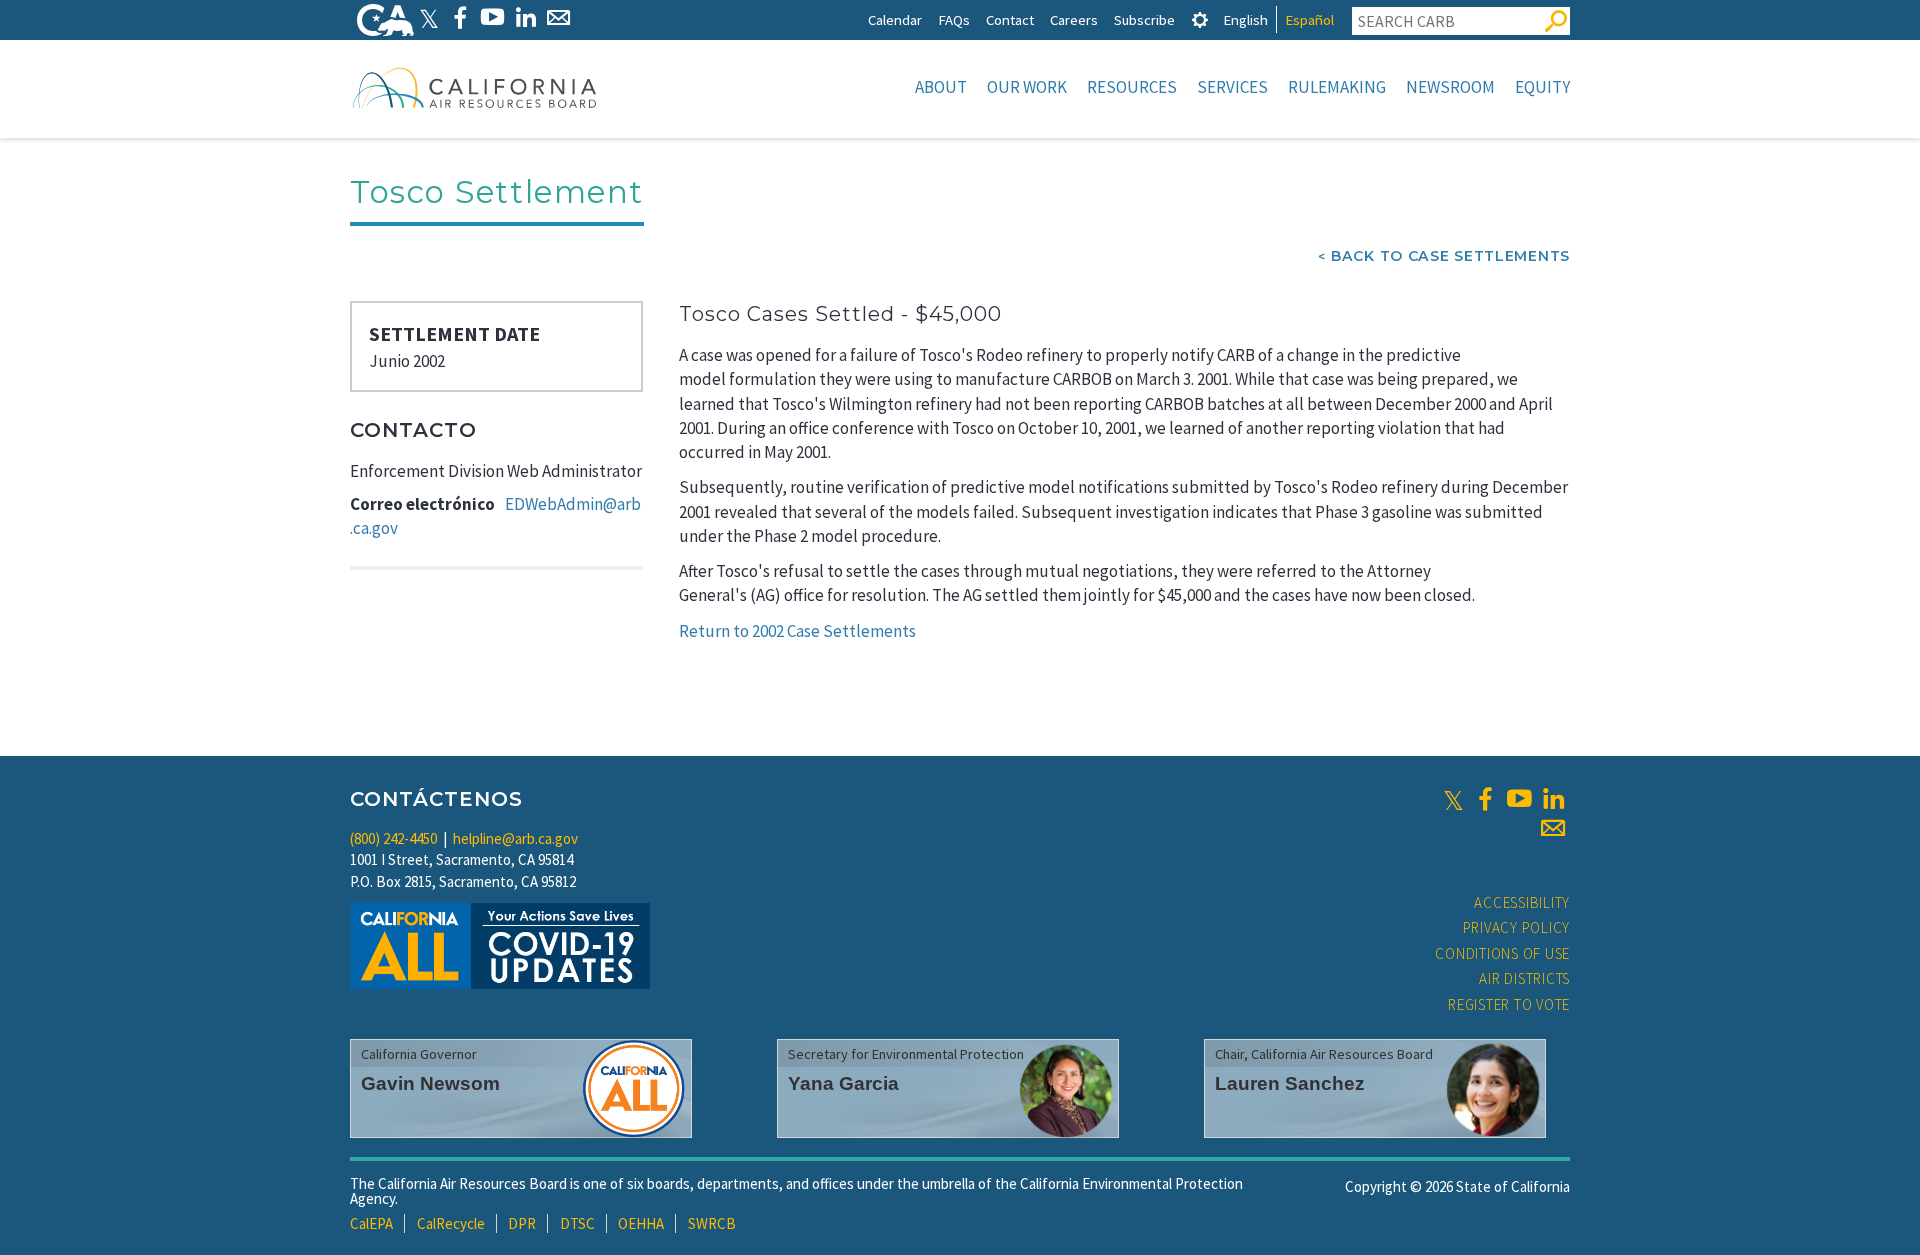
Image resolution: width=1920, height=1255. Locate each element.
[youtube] (1519, 799)
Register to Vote (1509, 1004)
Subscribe (1144, 19)
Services (1232, 87)
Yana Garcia (843, 1083)
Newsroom (1450, 87)
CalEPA (371, 1223)
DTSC (577, 1223)
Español (1309, 19)
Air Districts (1524, 978)
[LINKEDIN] (525, 17)
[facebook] (1485, 799)
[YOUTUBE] (492, 17)
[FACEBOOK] (459, 17)
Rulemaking (1337, 87)
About (941, 87)
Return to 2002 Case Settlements (797, 631)
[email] (1553, 828)
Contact (1010, 19)
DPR (522, 1223)
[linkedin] (1553, 799)
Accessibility (1522, 902)
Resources (1132, 87)
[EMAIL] (558, 17)
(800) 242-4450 (393, 838)
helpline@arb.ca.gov (515, 838)
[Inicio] (475, 87)
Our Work (1027, 87)
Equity (1542, 87)
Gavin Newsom (430, 1083)
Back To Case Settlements (1450, 256)
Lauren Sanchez (1290, 1083)
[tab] (1200, 19)
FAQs (954, 19)
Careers (1074, 19)
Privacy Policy (1517, 927)
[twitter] (1453, 799)
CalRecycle (451, 1223)
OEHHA (641, 1223)
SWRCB (712, 1223)
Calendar (895, 19)
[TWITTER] (429, 17)
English (1245, 19)
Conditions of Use (1502, 953)
